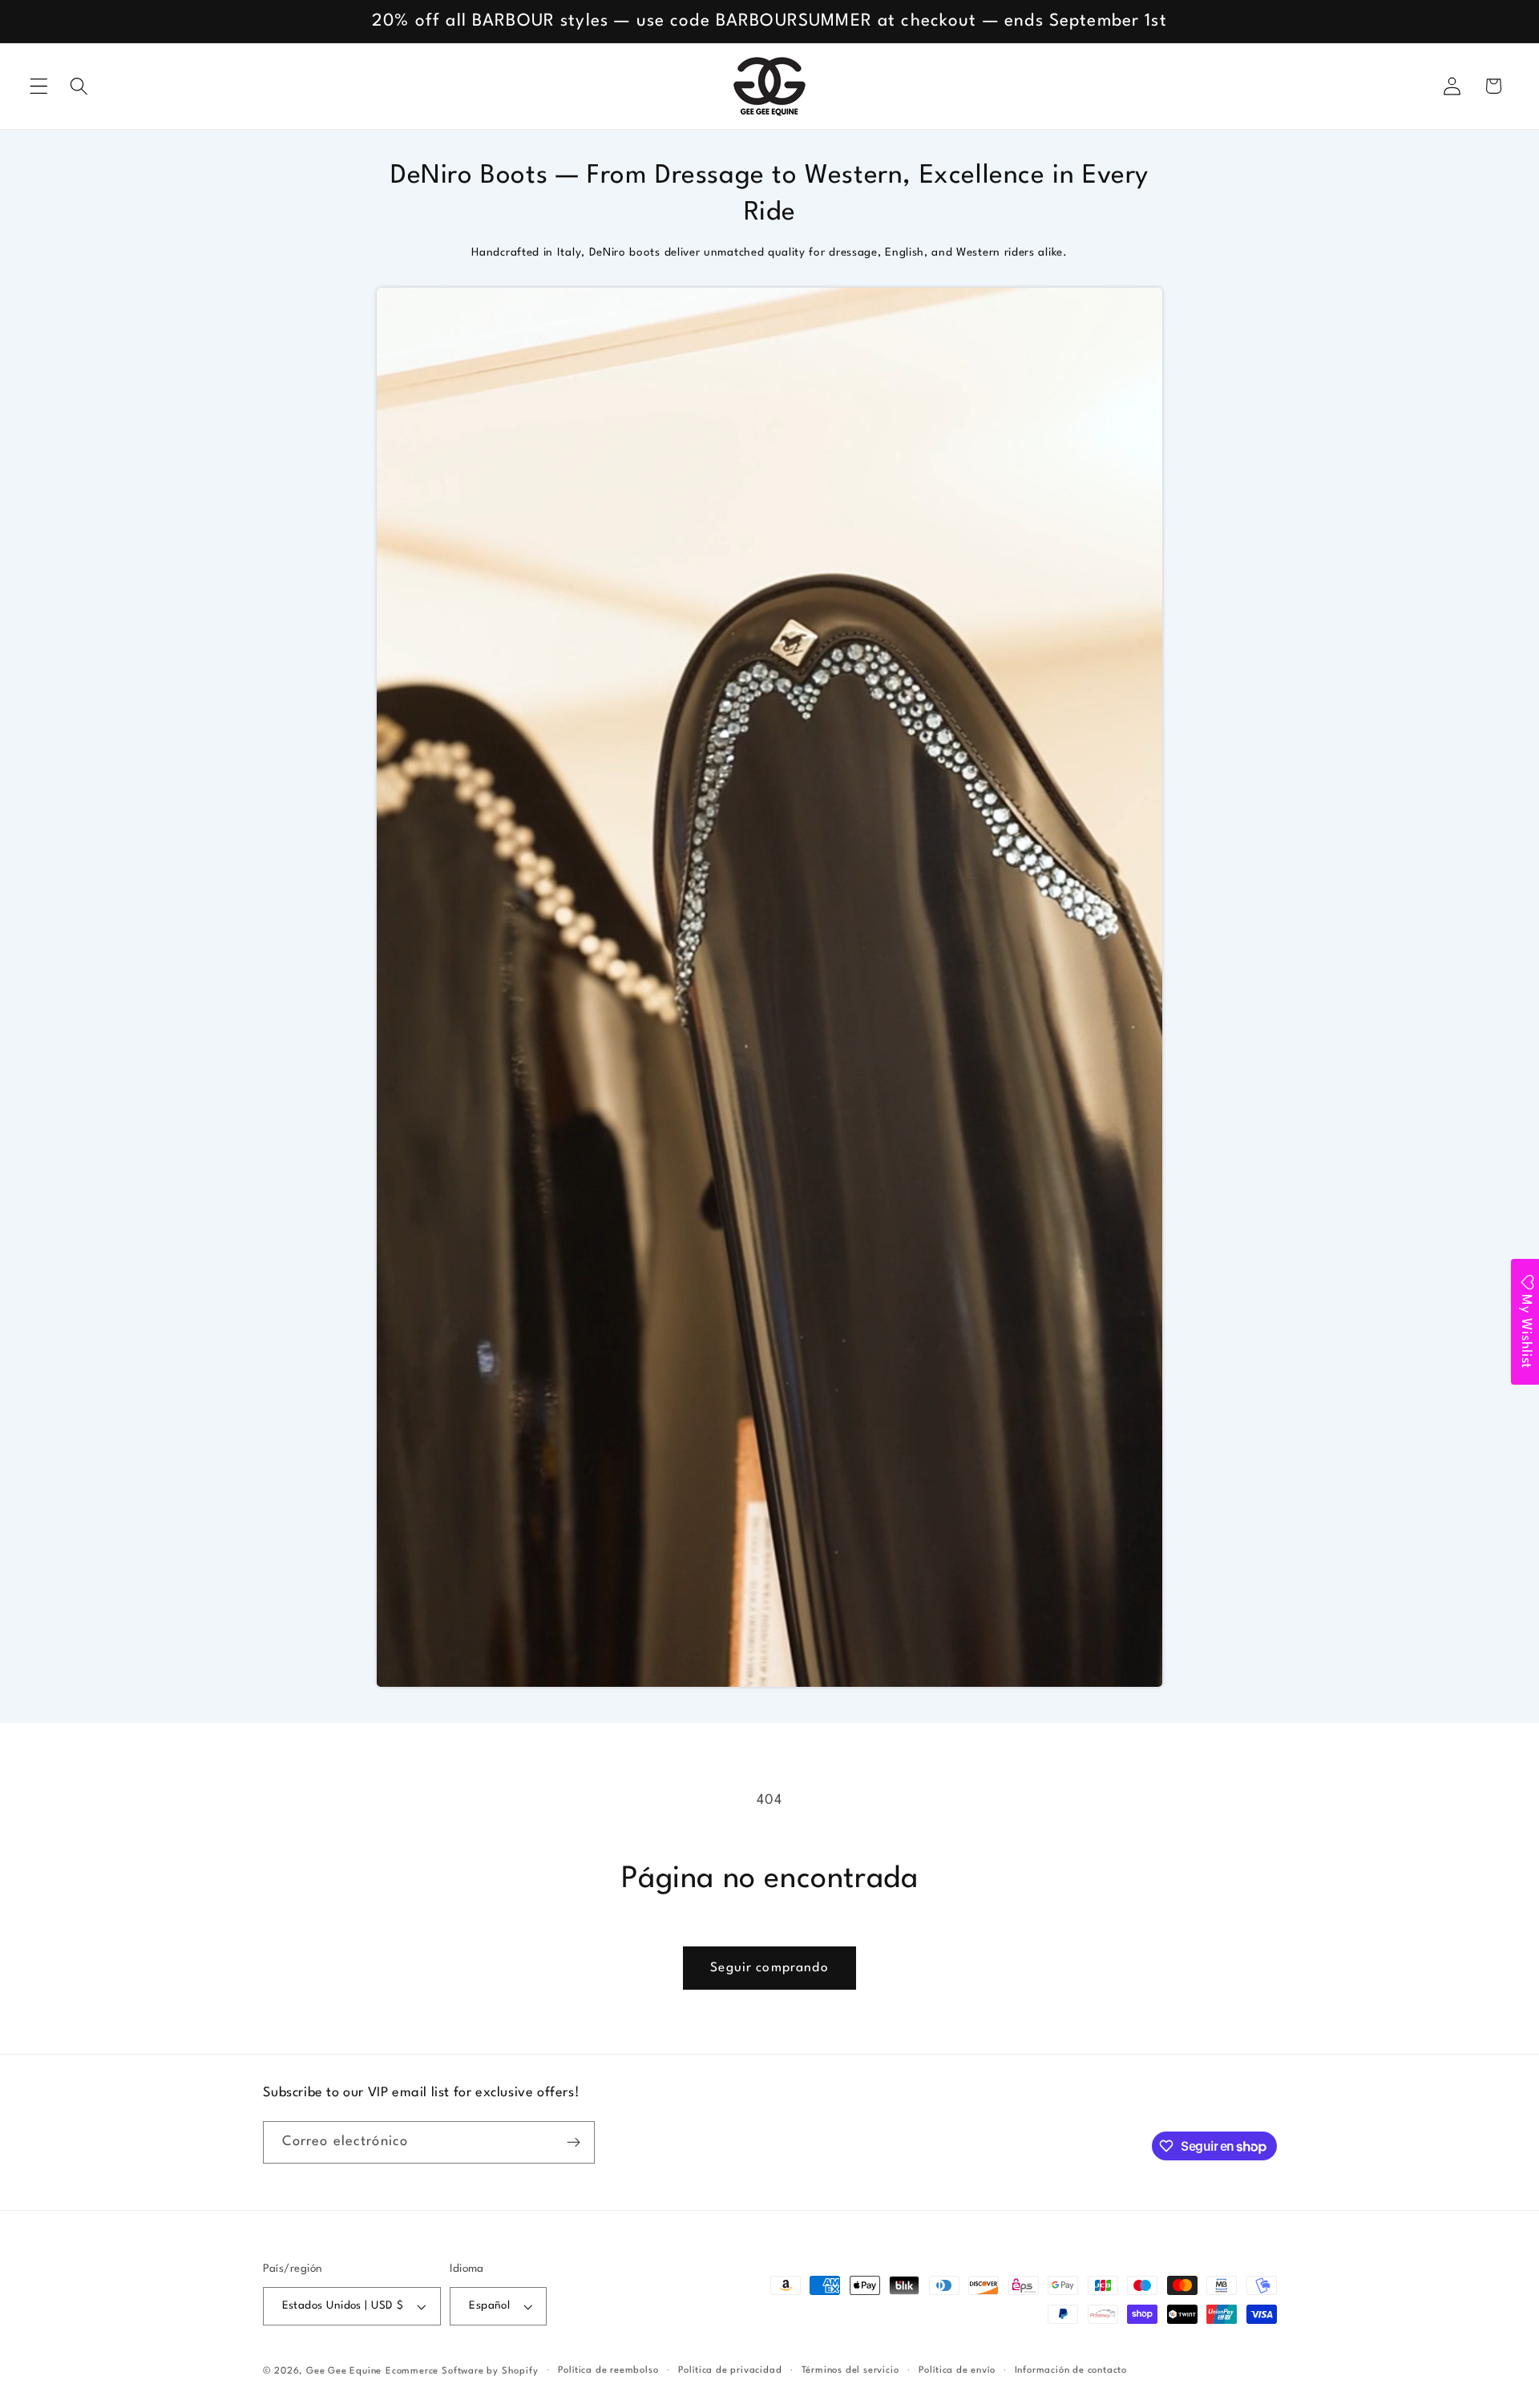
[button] (39, 86)
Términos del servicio (850, 2370)
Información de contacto (1071, 2370)
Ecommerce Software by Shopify (462, 2371)
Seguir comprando (769, 1968)
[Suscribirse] (574, 2143)
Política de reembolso (608, 2370)
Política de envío (957, 2370)
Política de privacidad (730, 2370)
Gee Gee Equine (344, 2371)
